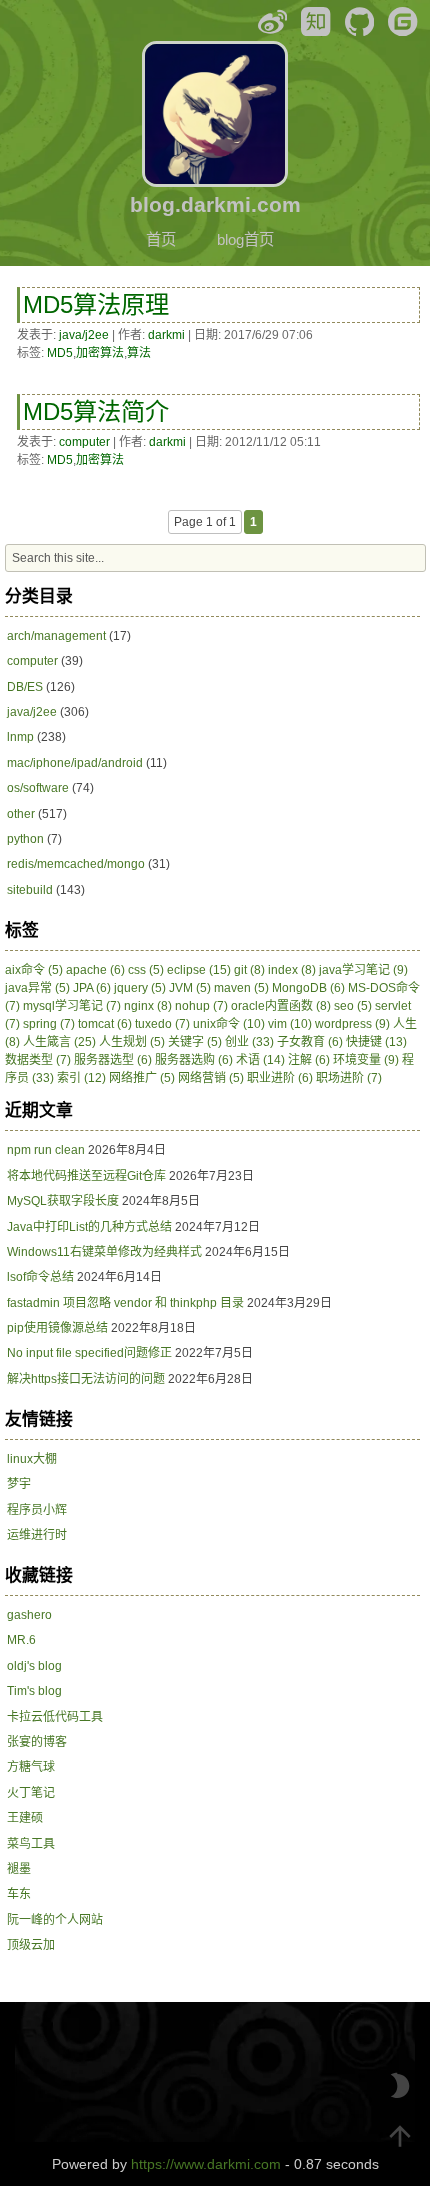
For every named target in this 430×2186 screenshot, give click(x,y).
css (146, 970)
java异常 (37, 988)
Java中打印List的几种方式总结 (89, 1227)
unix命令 (229, 1024)
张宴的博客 (37, 1742)
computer (84, 442)
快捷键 (376, 1042)
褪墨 (19, 1869)
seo (353, 1006)
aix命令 (34, 970)
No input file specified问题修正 (89, 1353)
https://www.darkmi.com (206, 2164)
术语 (260, 1060)
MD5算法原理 (96, 304)
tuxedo (162, 1024)
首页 (161, 239)
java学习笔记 (363, 970)
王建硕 (25, 1818)
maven (241, 988)
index (292, 970)
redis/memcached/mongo (76, 864)
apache (95, 970)
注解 (309, 1060)
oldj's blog (34, 1666)
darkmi (166, 335)
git (249, 970)
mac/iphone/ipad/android (75, 763)
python (25, 839)
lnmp (20, 737)
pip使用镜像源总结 (57, 1328)
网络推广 (142, 1078)
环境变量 (366, 1060)
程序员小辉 (37, 1510)
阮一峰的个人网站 (55, 1920)
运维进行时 (37, 1535)
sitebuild (30, 890)
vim (290, 1024)
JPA (92, 988)
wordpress (352, 1024)
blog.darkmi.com (215, 204)
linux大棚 (32, 1459)
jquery (140, 988)
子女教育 (310, 1042)
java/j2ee (84, 335)
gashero (29, 1615)
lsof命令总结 (40, 1277)
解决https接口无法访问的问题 (86, 1379)
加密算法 (100, 353)
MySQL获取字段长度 (63, 1201)
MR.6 (21, 1640)
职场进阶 (349, 1078)
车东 (19, 1894)
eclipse (199, 970)
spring (49, 1024)
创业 (249, 1042)
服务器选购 (194, 1060)
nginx (148, 1006)
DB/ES (25, 687)
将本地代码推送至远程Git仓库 (86, 1176)
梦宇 (19, 1484)
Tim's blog (34, 1691)
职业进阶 (280, 1078)
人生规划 (132, 1042)
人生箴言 (59, 1042)
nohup (201, 1006)
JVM (190, 988)
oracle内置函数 (281, 1006)
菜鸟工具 (31, 1844)
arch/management (56, 636)
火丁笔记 (31, 1793)
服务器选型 (113, 1060)
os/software (38, 788)
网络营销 (211, 1078)
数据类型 (38, 1060)
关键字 (195, 1042)
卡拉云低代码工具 (55, 1717)
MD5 (60, 353)
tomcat (105, 1024)
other (21, 814)
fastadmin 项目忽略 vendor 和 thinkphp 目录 (125, 1303)
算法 (139, 353)
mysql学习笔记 (72, 1006)
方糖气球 (31, 1767)
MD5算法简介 (96, 411)
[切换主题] (400, 2086)
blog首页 (245, 239)
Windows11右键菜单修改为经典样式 (104, 1252)
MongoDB (308, 988)
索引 (81, 1078)
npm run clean (46, 1150)
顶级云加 (31, 1945)
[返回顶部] (400, 2136)
